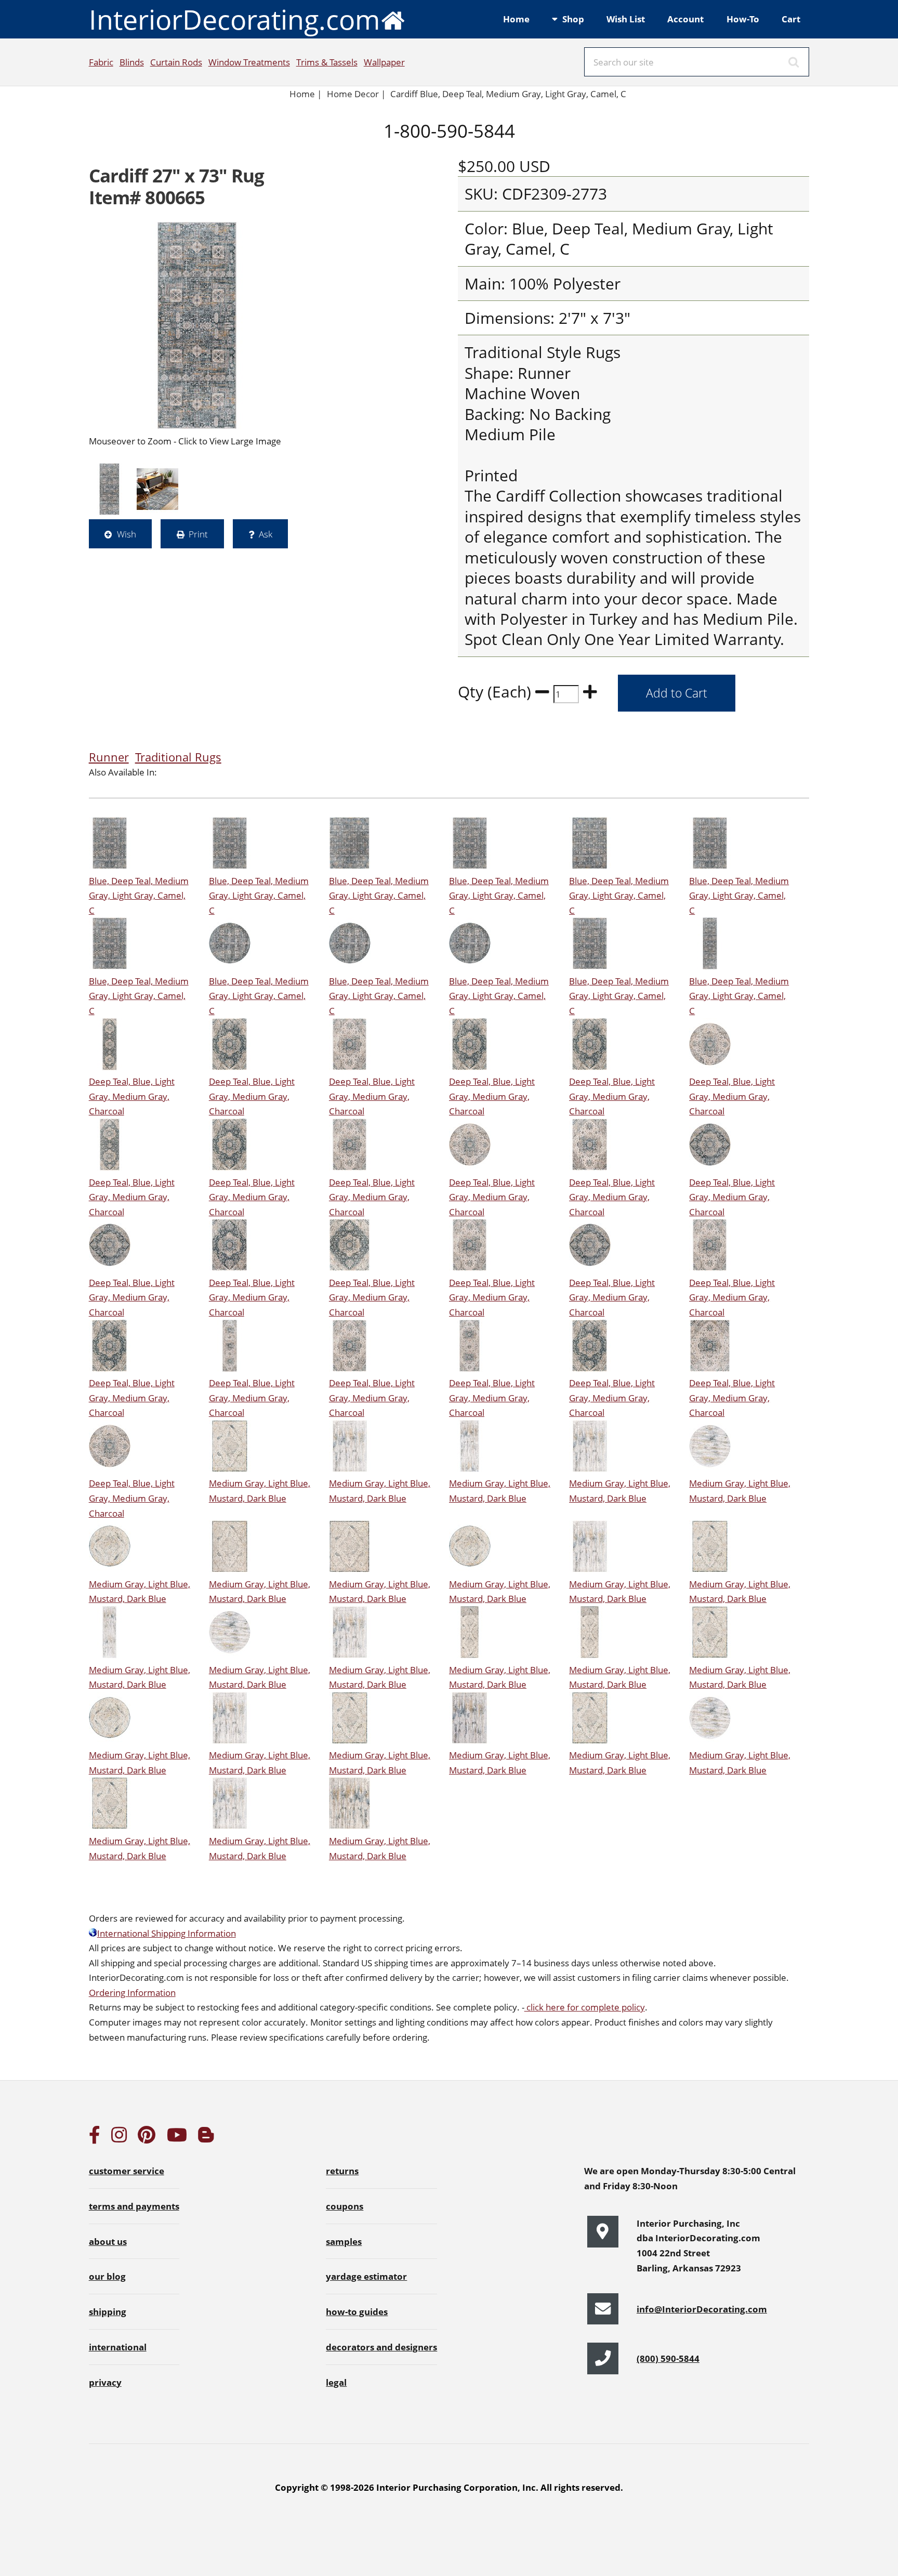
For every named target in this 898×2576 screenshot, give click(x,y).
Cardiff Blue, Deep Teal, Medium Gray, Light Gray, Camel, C (508, 94)
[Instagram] (119, 2138)
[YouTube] (177, 2138)
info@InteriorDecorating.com (702, 2309)
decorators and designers (381, 2347)
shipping (108, 2311)
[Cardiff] (197, 325)
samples (344, 2241)
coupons (345, 2206)
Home (516, 19)
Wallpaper (384, 62)
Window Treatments (249, 62)
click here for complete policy (585, 2007)
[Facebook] (95, 2138)
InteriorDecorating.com (234, 19)
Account (685, 19)
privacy (105, 2382)
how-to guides (357, 2311)
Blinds (132, 62)
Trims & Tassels (327, 62)
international (118, 2347)
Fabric (101, 62)
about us (108, 2241)
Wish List (626, 19)
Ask (266, 534)
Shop (573, 19)
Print (198, 534)
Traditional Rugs (178, 757)
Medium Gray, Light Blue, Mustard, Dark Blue (260, 1490)
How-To (743, 19)
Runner (109, 757)
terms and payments (134, 2206)
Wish (127, 534)
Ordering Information (132, 1992)
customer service (127, 2171)
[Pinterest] (147, 2138)
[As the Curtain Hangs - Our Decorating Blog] (206, 2138)
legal (336, 2382)
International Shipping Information (167, 1933)
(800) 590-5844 (668, 2358)
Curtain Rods (176, 62)
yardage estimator (366, 2276)
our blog (107, 2276)
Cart (791, 19)
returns (342, 2171)
